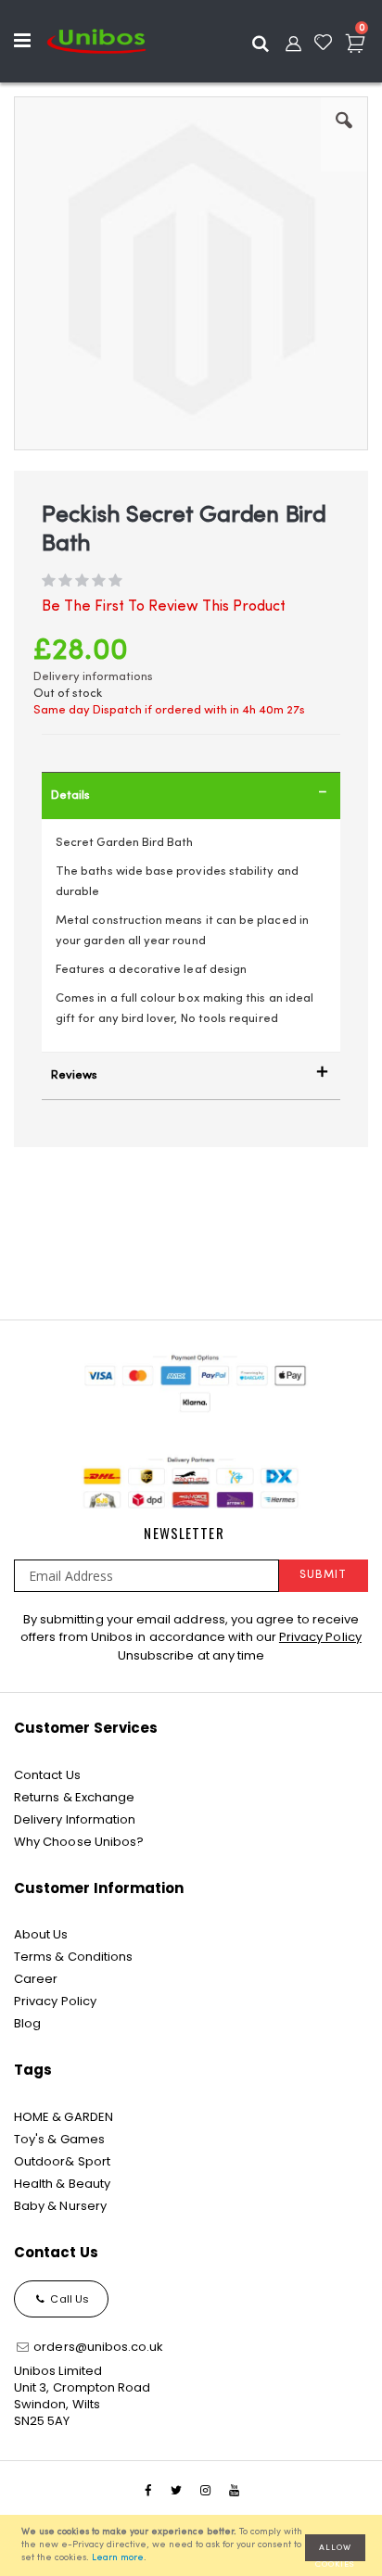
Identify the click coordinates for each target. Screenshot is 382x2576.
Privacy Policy (320, 1637)
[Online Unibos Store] (96, 41)
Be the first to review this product (164, 607)
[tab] (191, 796)
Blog (27, 2023)
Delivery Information (75, 1819)
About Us (41, 1934)
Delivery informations (93, 677)
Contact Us (47, 1775)
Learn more (118, 2558)
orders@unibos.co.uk (97, 2347)
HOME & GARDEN (64, 2117)
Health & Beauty (62, 2184)
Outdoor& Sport (62, 2161)
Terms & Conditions (73, 1957)
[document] (194, 2545)
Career (36, 1979)
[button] (344, 134)
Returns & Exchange (74, 1797)
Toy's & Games (59, 2139)
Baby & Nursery (60, 2206)
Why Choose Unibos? (79, 1842)
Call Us (68, 2299)
